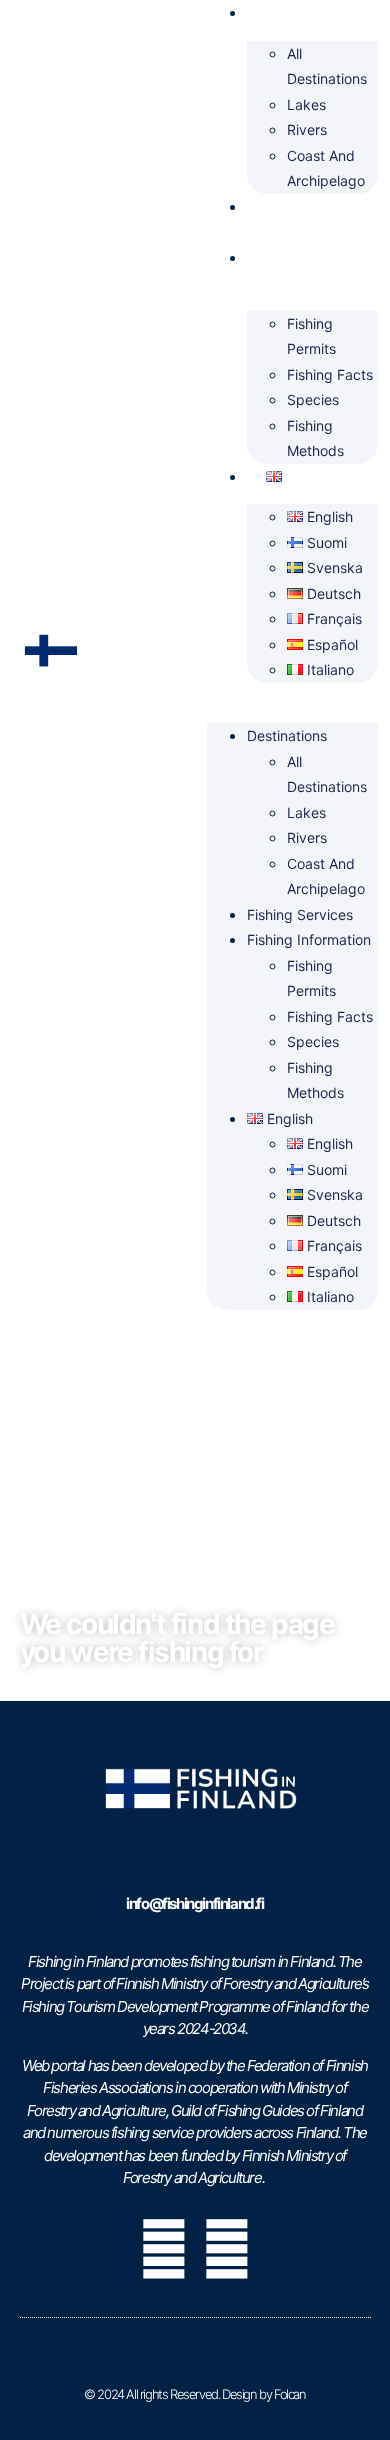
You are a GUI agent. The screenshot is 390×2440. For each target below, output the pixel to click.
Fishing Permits (311, 336)
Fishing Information (287, 270)
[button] (293, 696)
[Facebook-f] (163, 2249)
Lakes (306, 104)
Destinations (287, 735)
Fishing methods (315, 438)
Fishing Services (282, 219)
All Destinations (327, 66)
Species (313, 399)
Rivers (307, 129)
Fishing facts (330, 374)
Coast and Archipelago (326, 168)
